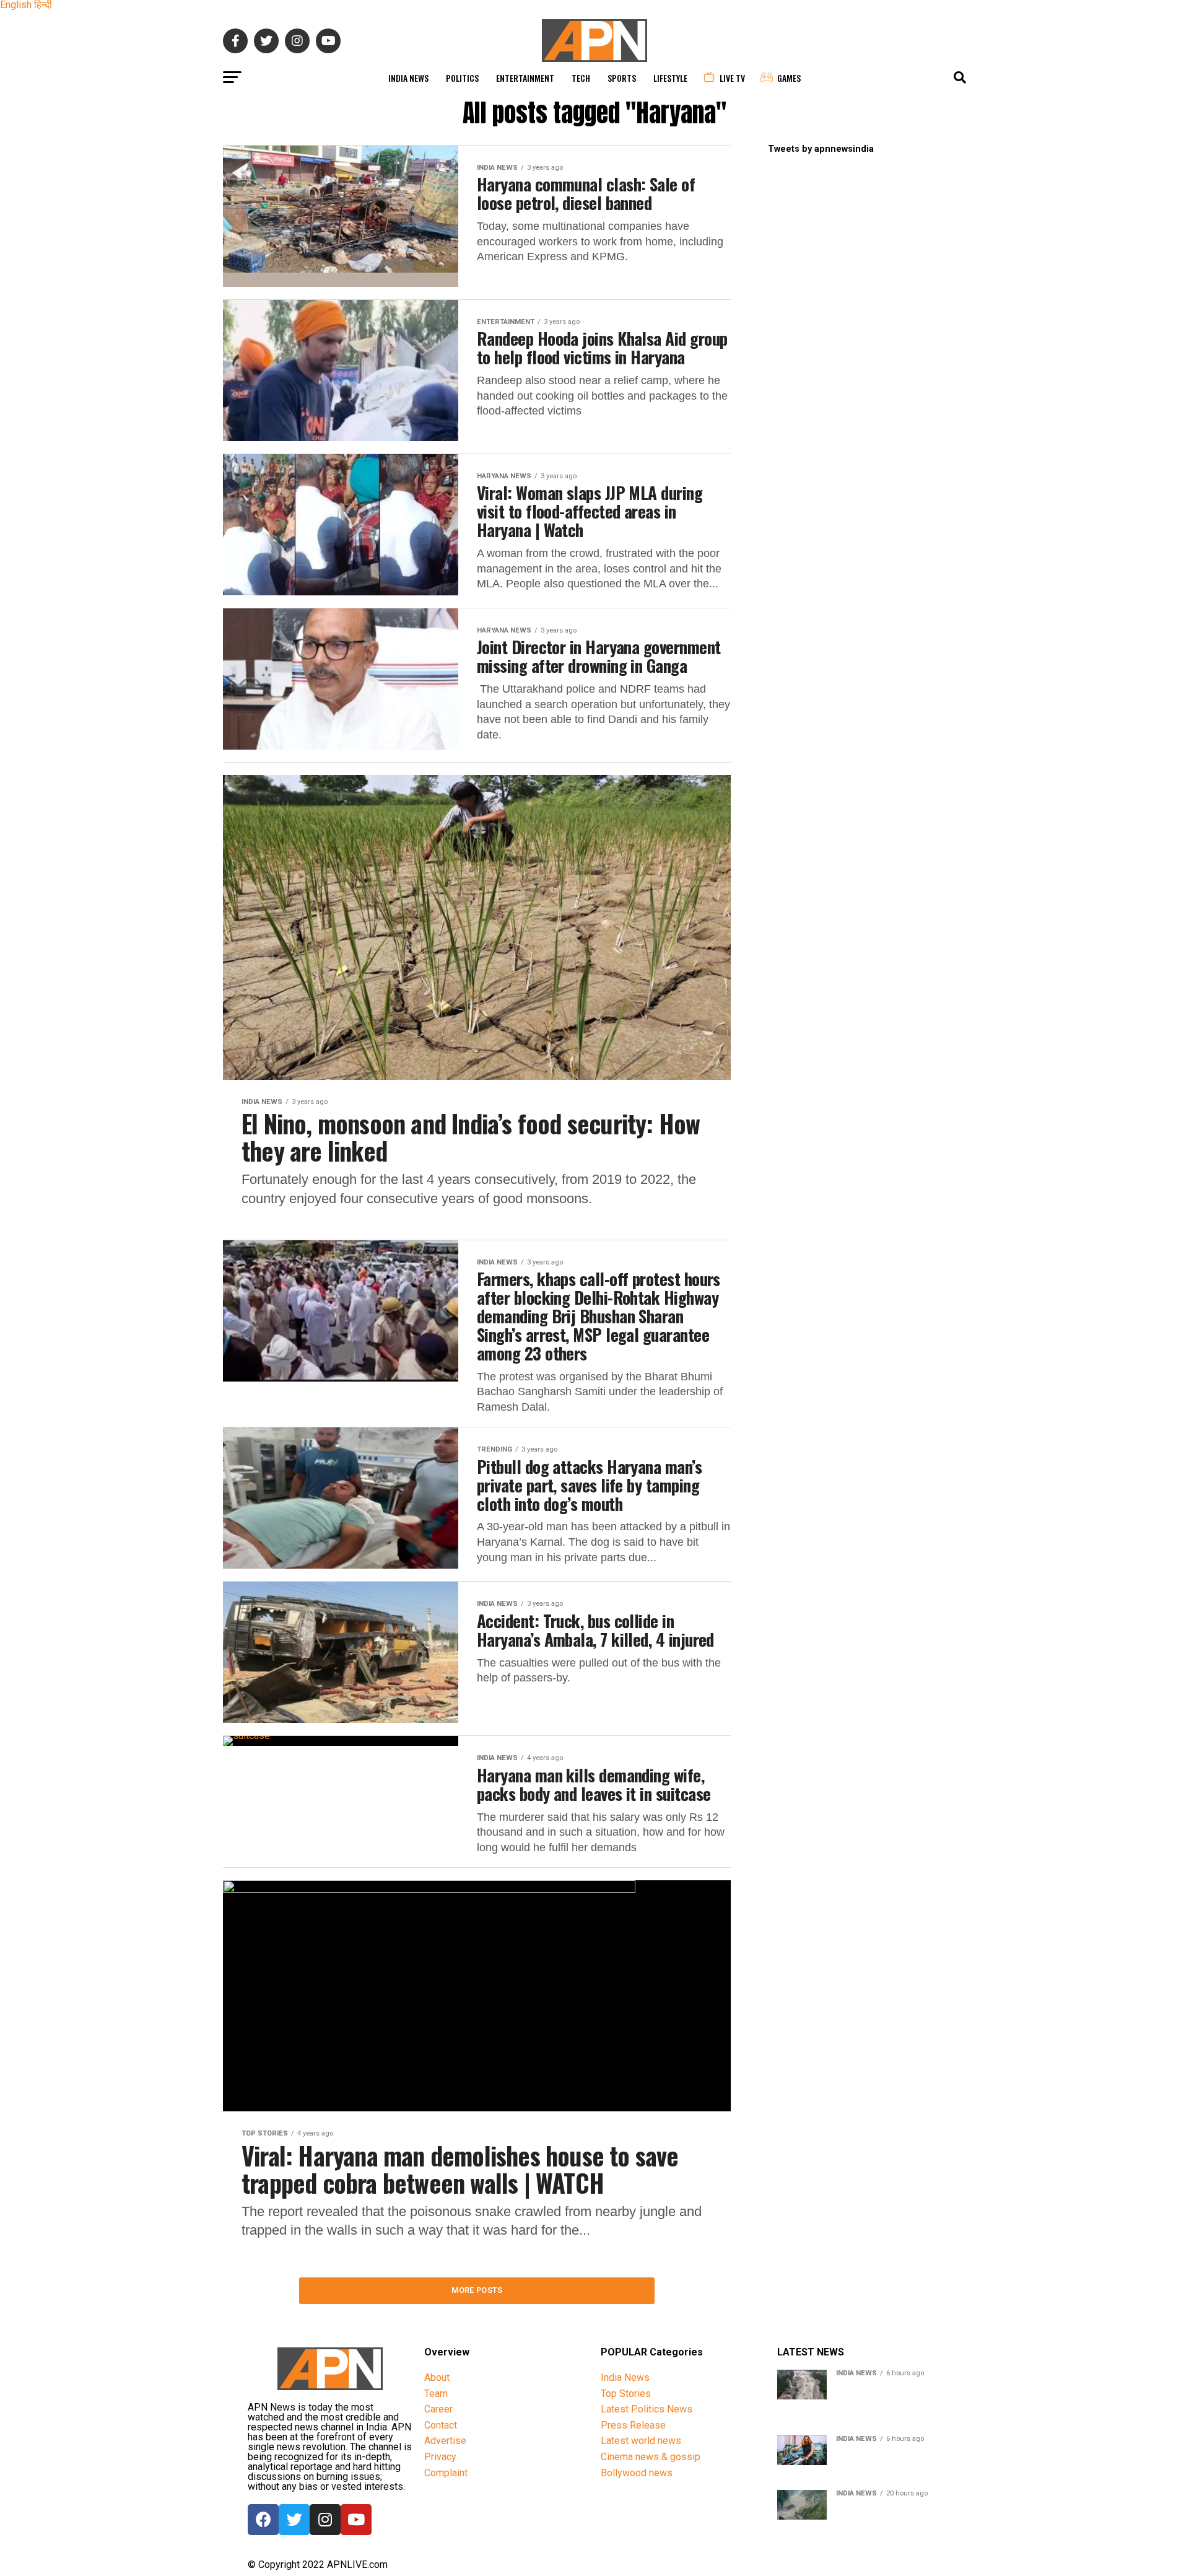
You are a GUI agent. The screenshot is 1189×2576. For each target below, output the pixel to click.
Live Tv (732, 78)
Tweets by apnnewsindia (821, 149)
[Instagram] (325, 2520)
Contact (441, 2425)
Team (436, 2394)
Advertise (445, 2441)
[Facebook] (263, 2520)
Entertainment (525, 78)
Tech (581, 78)
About (437, 2377)
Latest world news (641, 2441)
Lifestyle (670, 78)
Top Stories (626, 2394)
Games (789, 78)
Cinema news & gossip (651, 2457)
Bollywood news (637, 2473)
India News (408, 78)
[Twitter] (294, 2520)
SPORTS (622, 78)
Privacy (440, 2457)
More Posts (477, 2290)
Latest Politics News (647, 2409)
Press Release (633, 2425)
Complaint (446, 2473)
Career (438, 2409)
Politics (462, 78)
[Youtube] (356, 2520)
